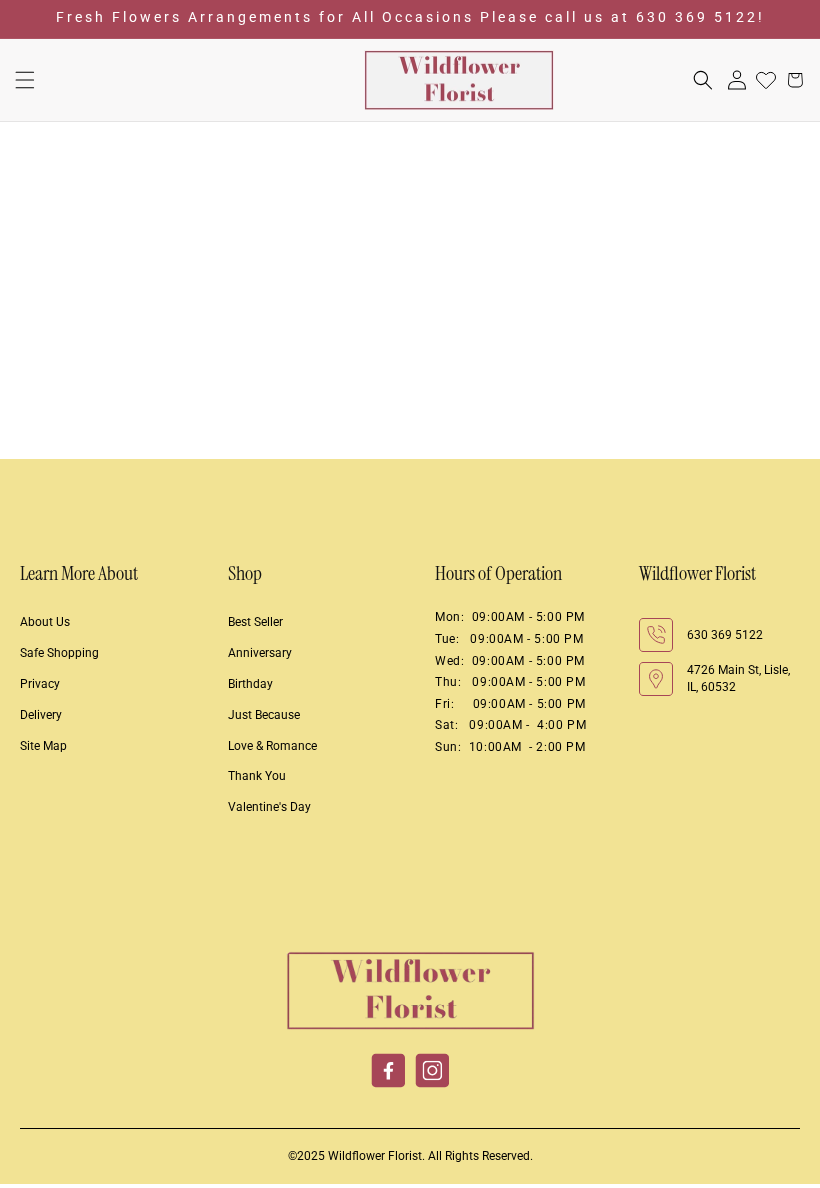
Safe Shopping (59, 653)
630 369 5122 (725, 635)
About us (45, 622)
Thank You (257, 776)
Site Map (43, 746)
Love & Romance (272, 746)
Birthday (250, 684)
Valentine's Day (269, 807)
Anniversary (260, 653)
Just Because (264, 715)
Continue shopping (410, 366)
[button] (25, 80)
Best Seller (255, 622)
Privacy (40, 684)
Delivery (41, 715)
